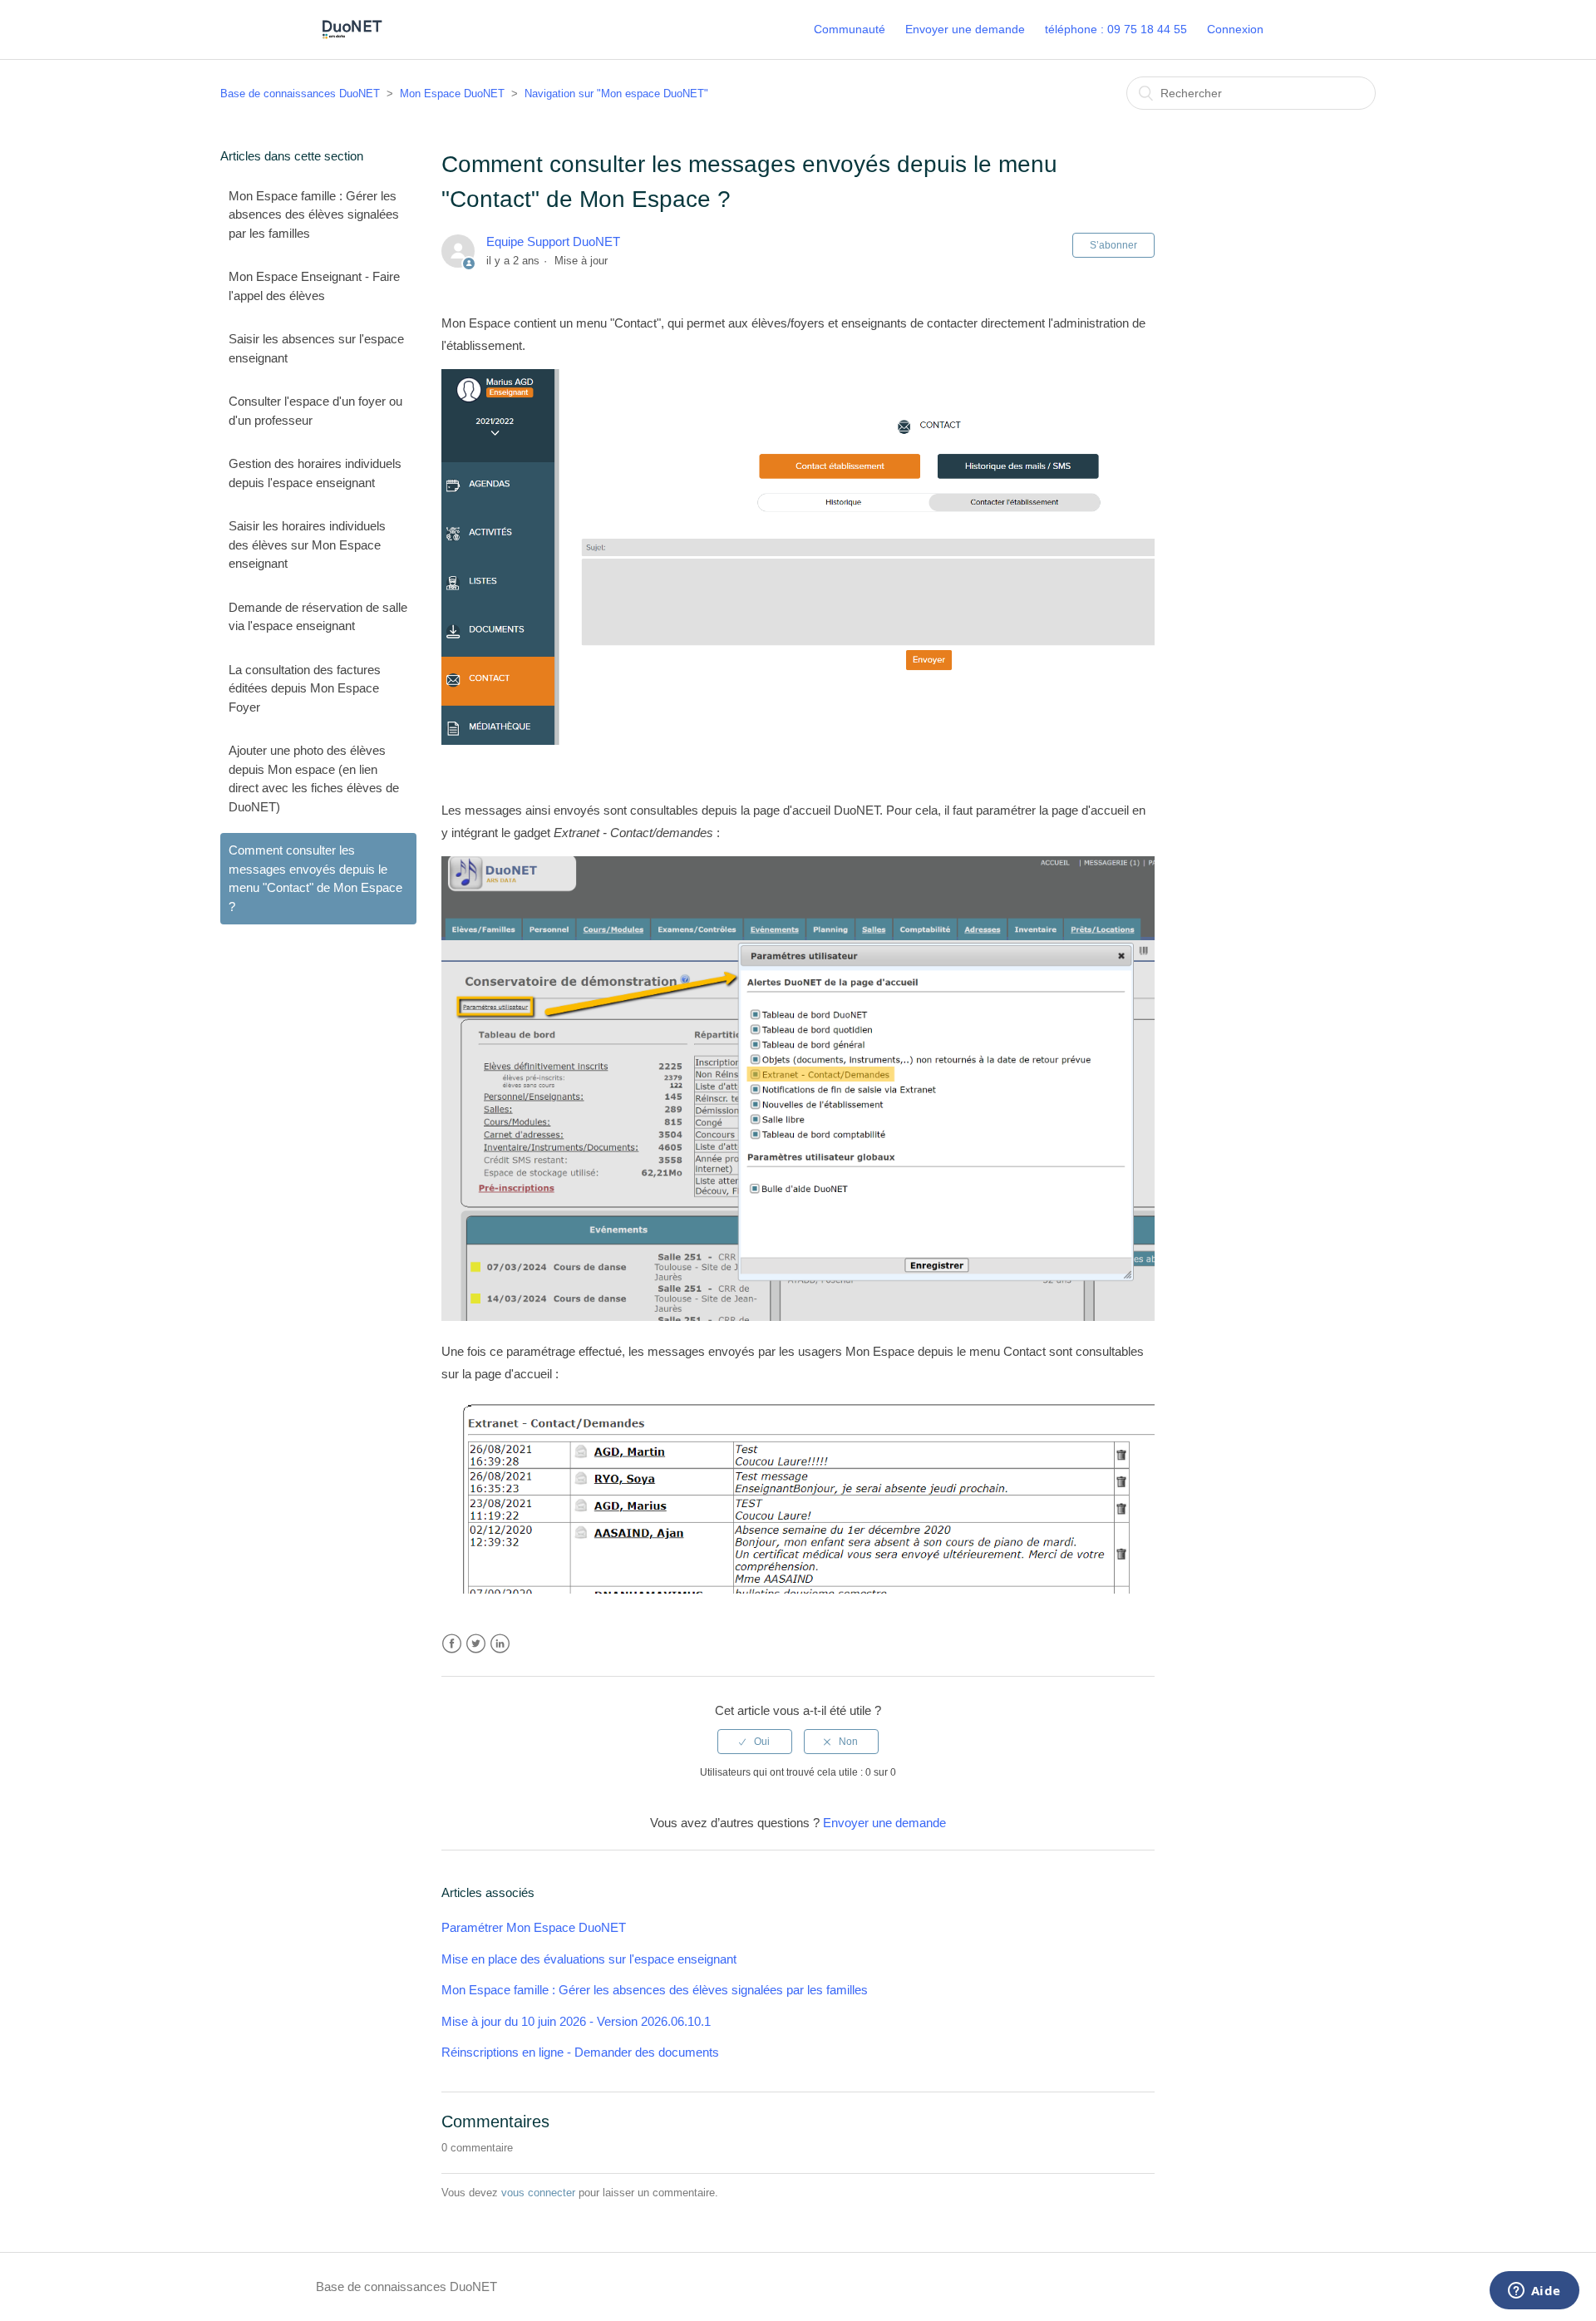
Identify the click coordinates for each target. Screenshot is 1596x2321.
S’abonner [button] (1113, 245)
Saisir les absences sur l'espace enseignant (316, 348)
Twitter (476, 1644)
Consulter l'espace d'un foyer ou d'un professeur (315, 411)
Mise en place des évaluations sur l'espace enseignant (589, 1959)
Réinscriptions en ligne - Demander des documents (580, 2052)
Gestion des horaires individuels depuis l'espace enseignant (315, 473)
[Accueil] (352, 38)
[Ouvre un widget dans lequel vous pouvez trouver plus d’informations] (1534, 2292)
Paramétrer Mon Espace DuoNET (534, 1927)
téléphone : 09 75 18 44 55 (1116, 29)
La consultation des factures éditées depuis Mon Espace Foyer (305, 688)
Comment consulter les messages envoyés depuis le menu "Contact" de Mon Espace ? (315, 878)
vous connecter (538, 2193)
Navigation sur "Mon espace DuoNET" (616, 94)
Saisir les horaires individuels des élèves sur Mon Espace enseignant (307, 545)
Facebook (452, 1644)
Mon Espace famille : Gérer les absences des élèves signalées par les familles (314, 214)
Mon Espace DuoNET (452, 94)
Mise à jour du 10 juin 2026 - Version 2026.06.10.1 (576, 2021)
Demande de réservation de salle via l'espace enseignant (318, 617)
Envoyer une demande (965, 29)
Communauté (850, 29)
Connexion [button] (1235, 29)
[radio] (755, 1742)
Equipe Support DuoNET (553, 241)
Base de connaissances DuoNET (300, 94)
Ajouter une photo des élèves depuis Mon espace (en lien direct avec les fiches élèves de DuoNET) (314, 779)
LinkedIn (500, 1644)
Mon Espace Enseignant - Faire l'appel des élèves (314, 286)
